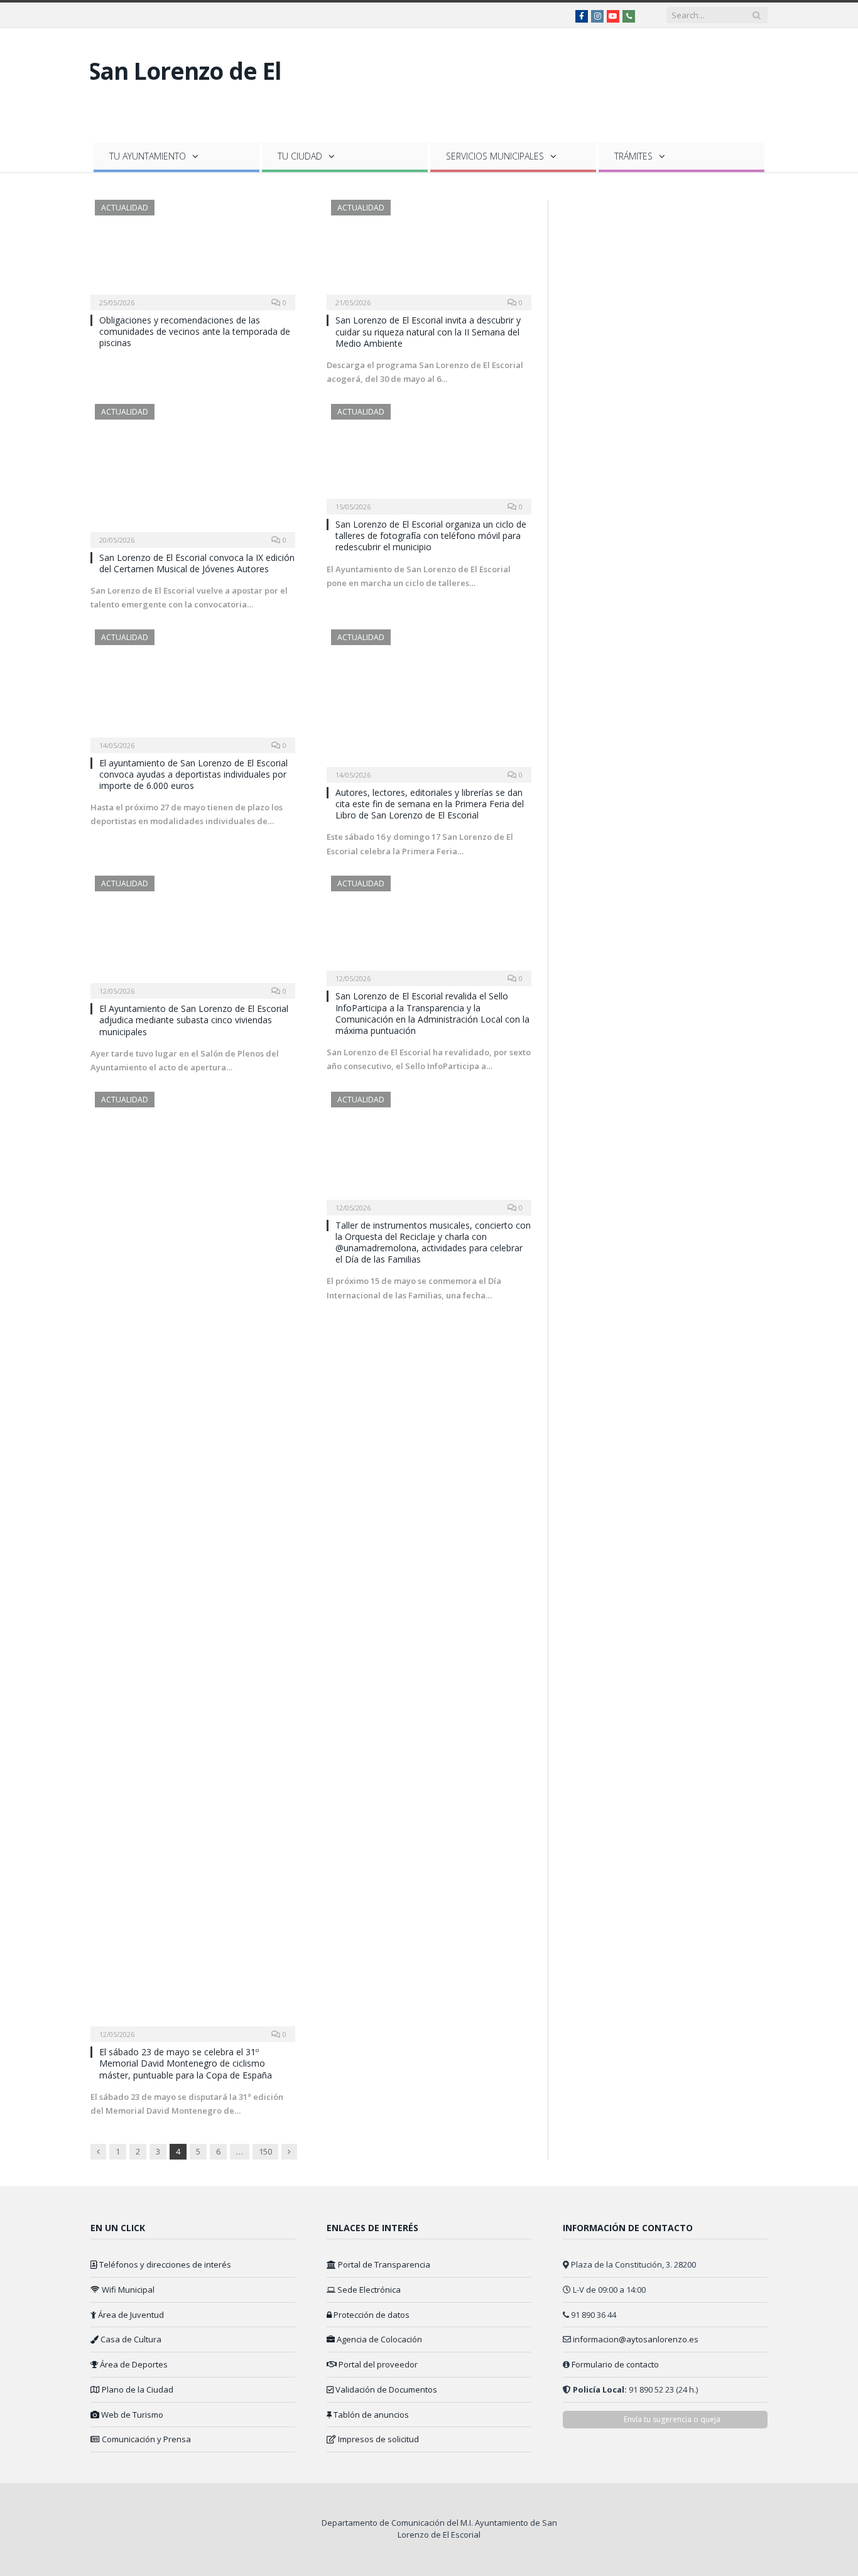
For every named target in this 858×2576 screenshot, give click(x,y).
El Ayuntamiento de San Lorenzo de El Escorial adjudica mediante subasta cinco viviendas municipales (194, 1020)
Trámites (633, 156)
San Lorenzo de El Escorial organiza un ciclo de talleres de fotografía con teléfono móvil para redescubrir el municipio (431, 535)
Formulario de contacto (615, 2364)
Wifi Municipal (127, 2290)
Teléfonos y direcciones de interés (164, 2264)
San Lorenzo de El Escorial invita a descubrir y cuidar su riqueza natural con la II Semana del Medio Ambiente (428, 331)
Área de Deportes (133, 2364)
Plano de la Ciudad (137, 2389)
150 (265, 2151)
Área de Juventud (130, 2315)
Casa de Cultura (130, 2339)
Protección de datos (371, 2315)
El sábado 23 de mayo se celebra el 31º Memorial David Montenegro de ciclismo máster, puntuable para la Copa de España (186, 2063)
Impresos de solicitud (377, 2439)
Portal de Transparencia (383, 2264)
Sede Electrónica (368, 2290)
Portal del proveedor (377, 2364)
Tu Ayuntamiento (148, 156)
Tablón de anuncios (370, 2415)
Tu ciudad (300, 156)
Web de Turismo (131, 2415)
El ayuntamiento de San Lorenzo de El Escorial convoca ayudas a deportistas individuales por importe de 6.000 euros (193, 774)
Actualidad (125, 208)
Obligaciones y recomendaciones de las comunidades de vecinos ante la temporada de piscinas (195, 331)
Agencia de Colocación (378, 2339)
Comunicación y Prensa (145, 2439)
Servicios (495, 156)
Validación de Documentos (385, 2389)
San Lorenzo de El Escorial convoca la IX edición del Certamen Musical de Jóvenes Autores (197, 563)
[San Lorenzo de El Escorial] (196, 110)
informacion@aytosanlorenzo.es (636, 2339)
